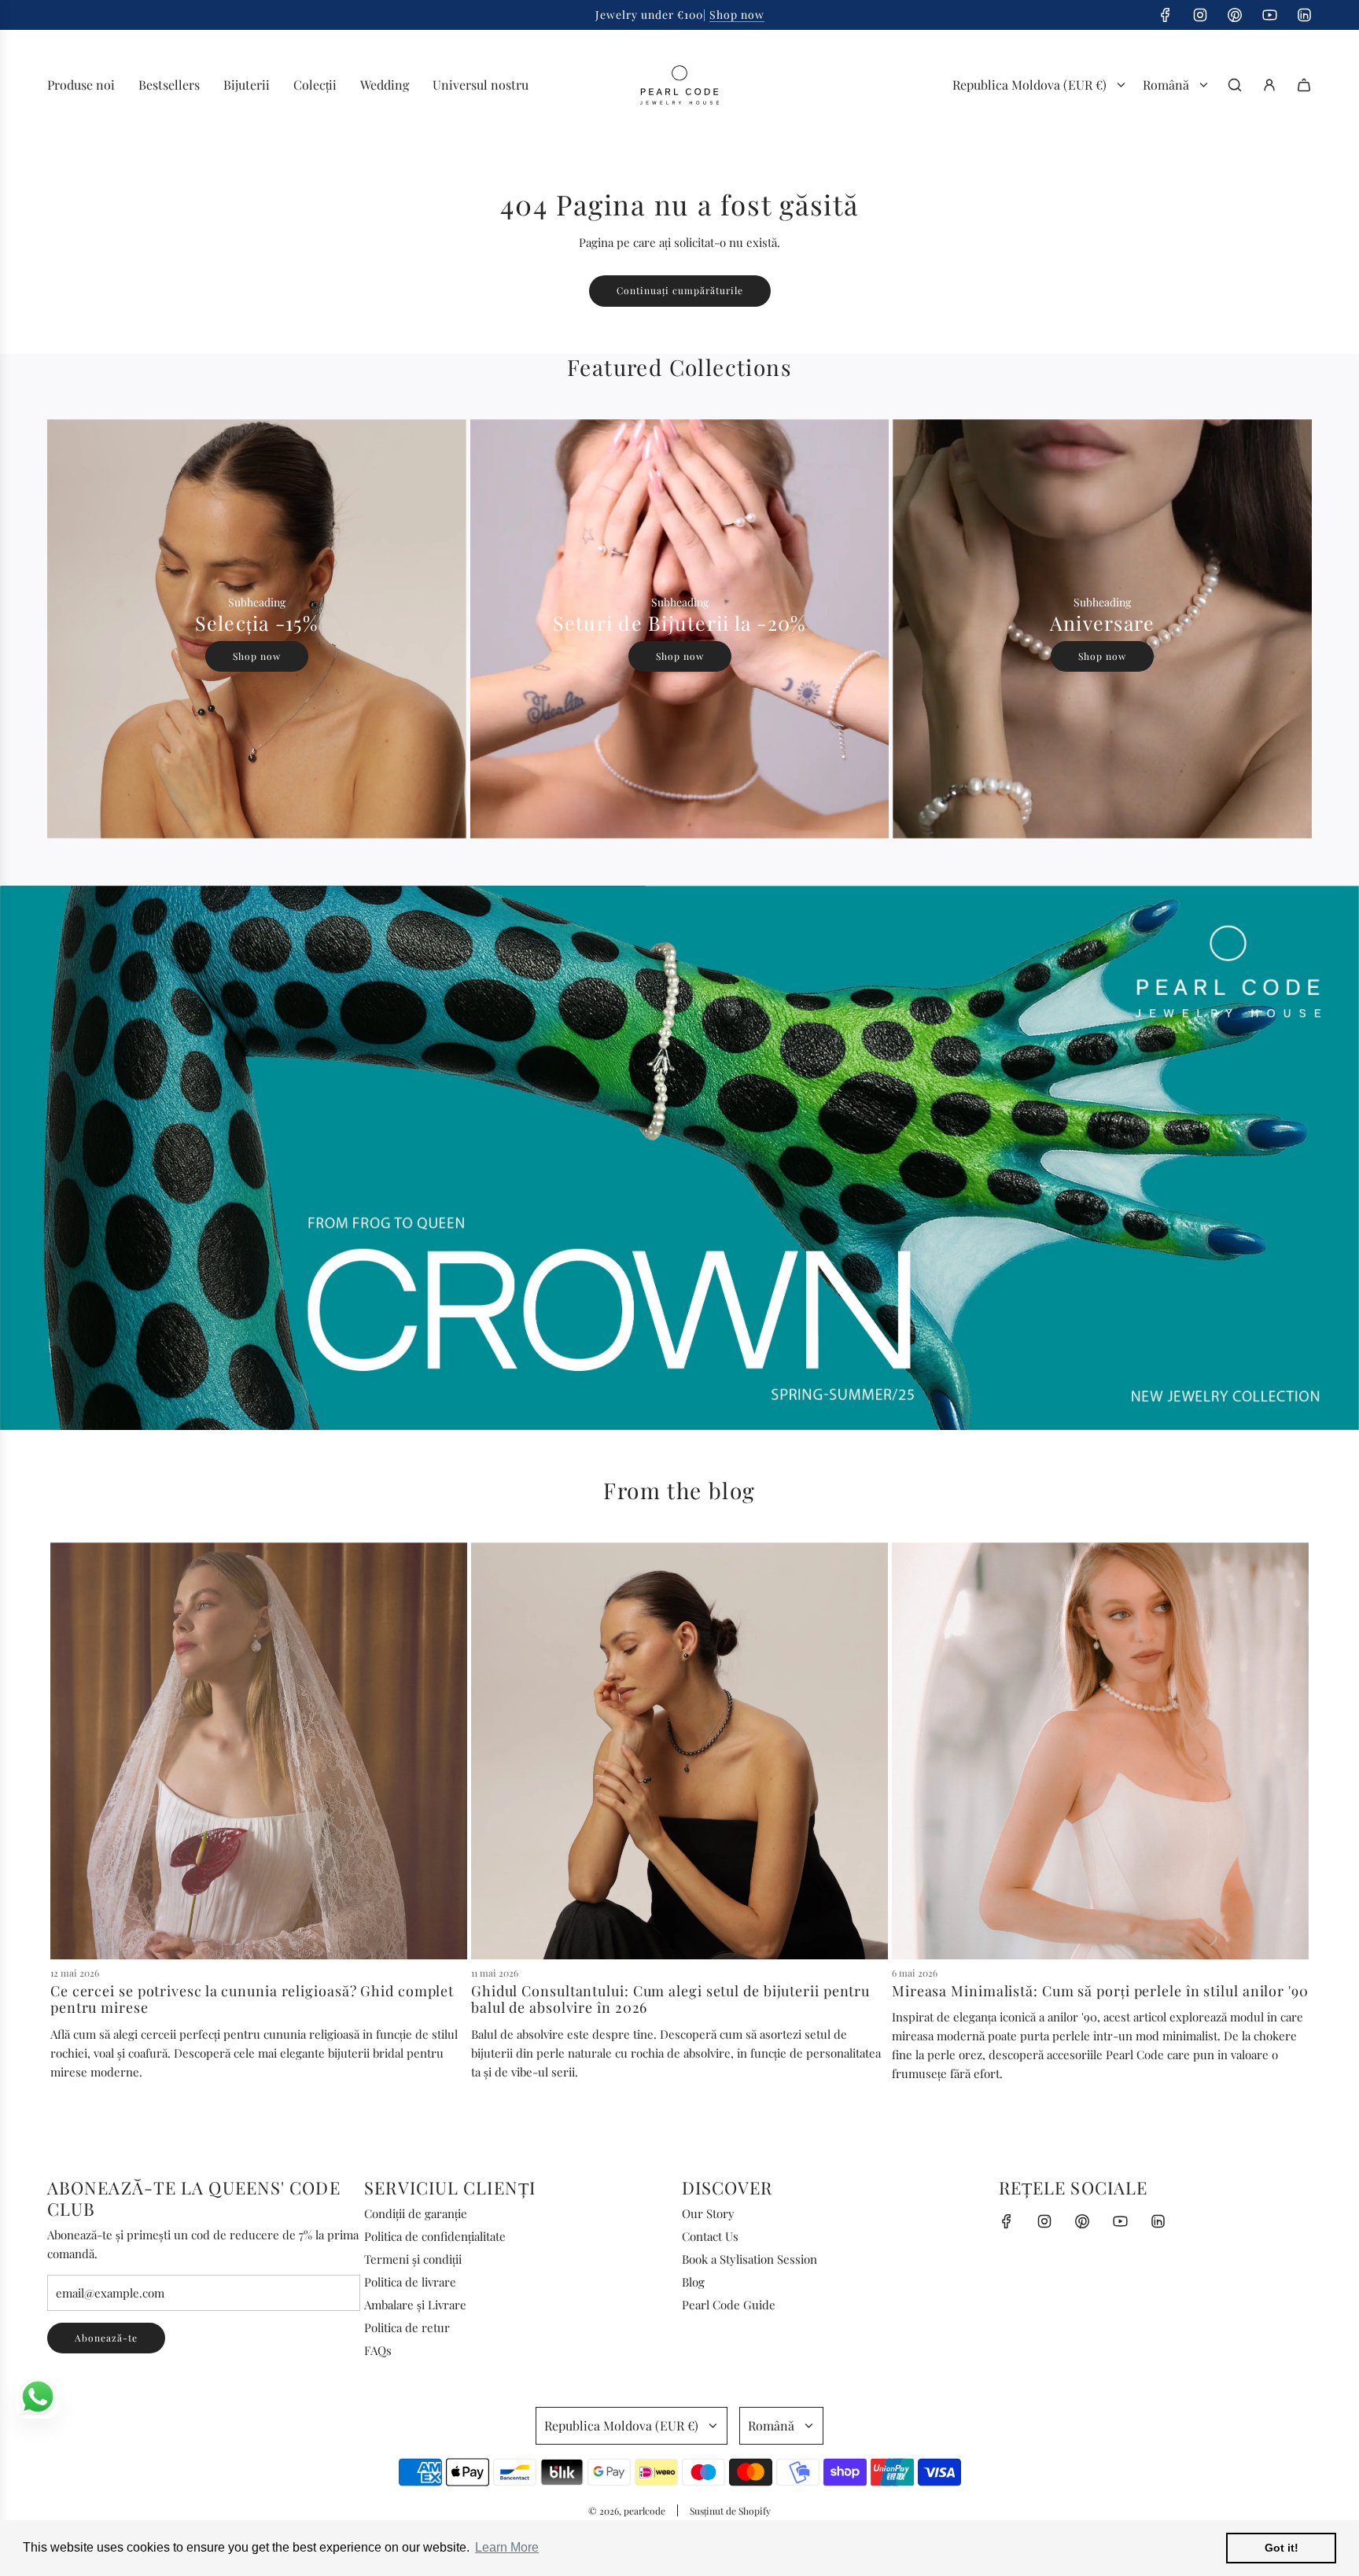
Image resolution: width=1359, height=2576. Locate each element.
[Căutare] (1235, 85)
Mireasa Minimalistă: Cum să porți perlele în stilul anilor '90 (1100, 1991)
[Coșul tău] (1304, 85)
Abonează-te (106, 2338)
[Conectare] (1269, 85)
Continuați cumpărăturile (680, 290)
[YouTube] (1269, 15)
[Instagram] (1200, 15)
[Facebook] (1166, 15)
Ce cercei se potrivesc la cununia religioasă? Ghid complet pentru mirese (252, 1999)
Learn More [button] (507, 2547)
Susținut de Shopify (730, 2511)
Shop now (737, 15)
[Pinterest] (1235, 15)
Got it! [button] (1282, 2548)
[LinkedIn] (1304, 15)
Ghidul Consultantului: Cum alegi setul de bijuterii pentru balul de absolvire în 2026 (670, 1999)
